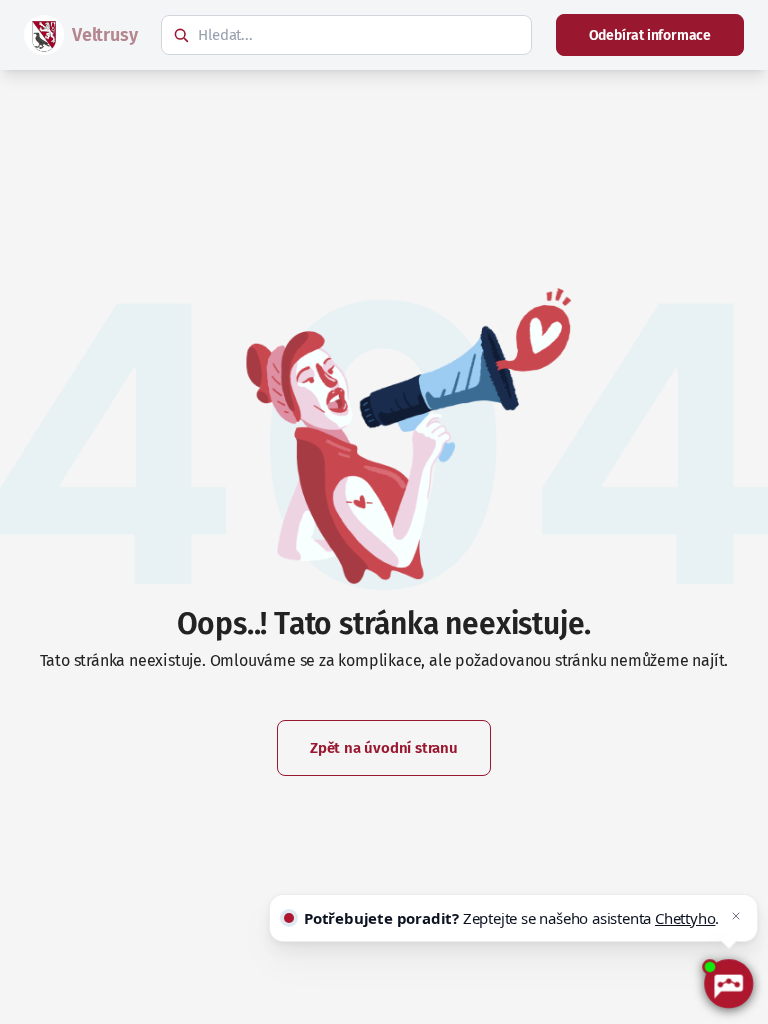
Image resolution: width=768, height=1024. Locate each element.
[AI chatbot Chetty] (728, 984)
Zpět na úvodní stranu (384, 748)
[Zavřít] (736, 916)
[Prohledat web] (181, 35)
